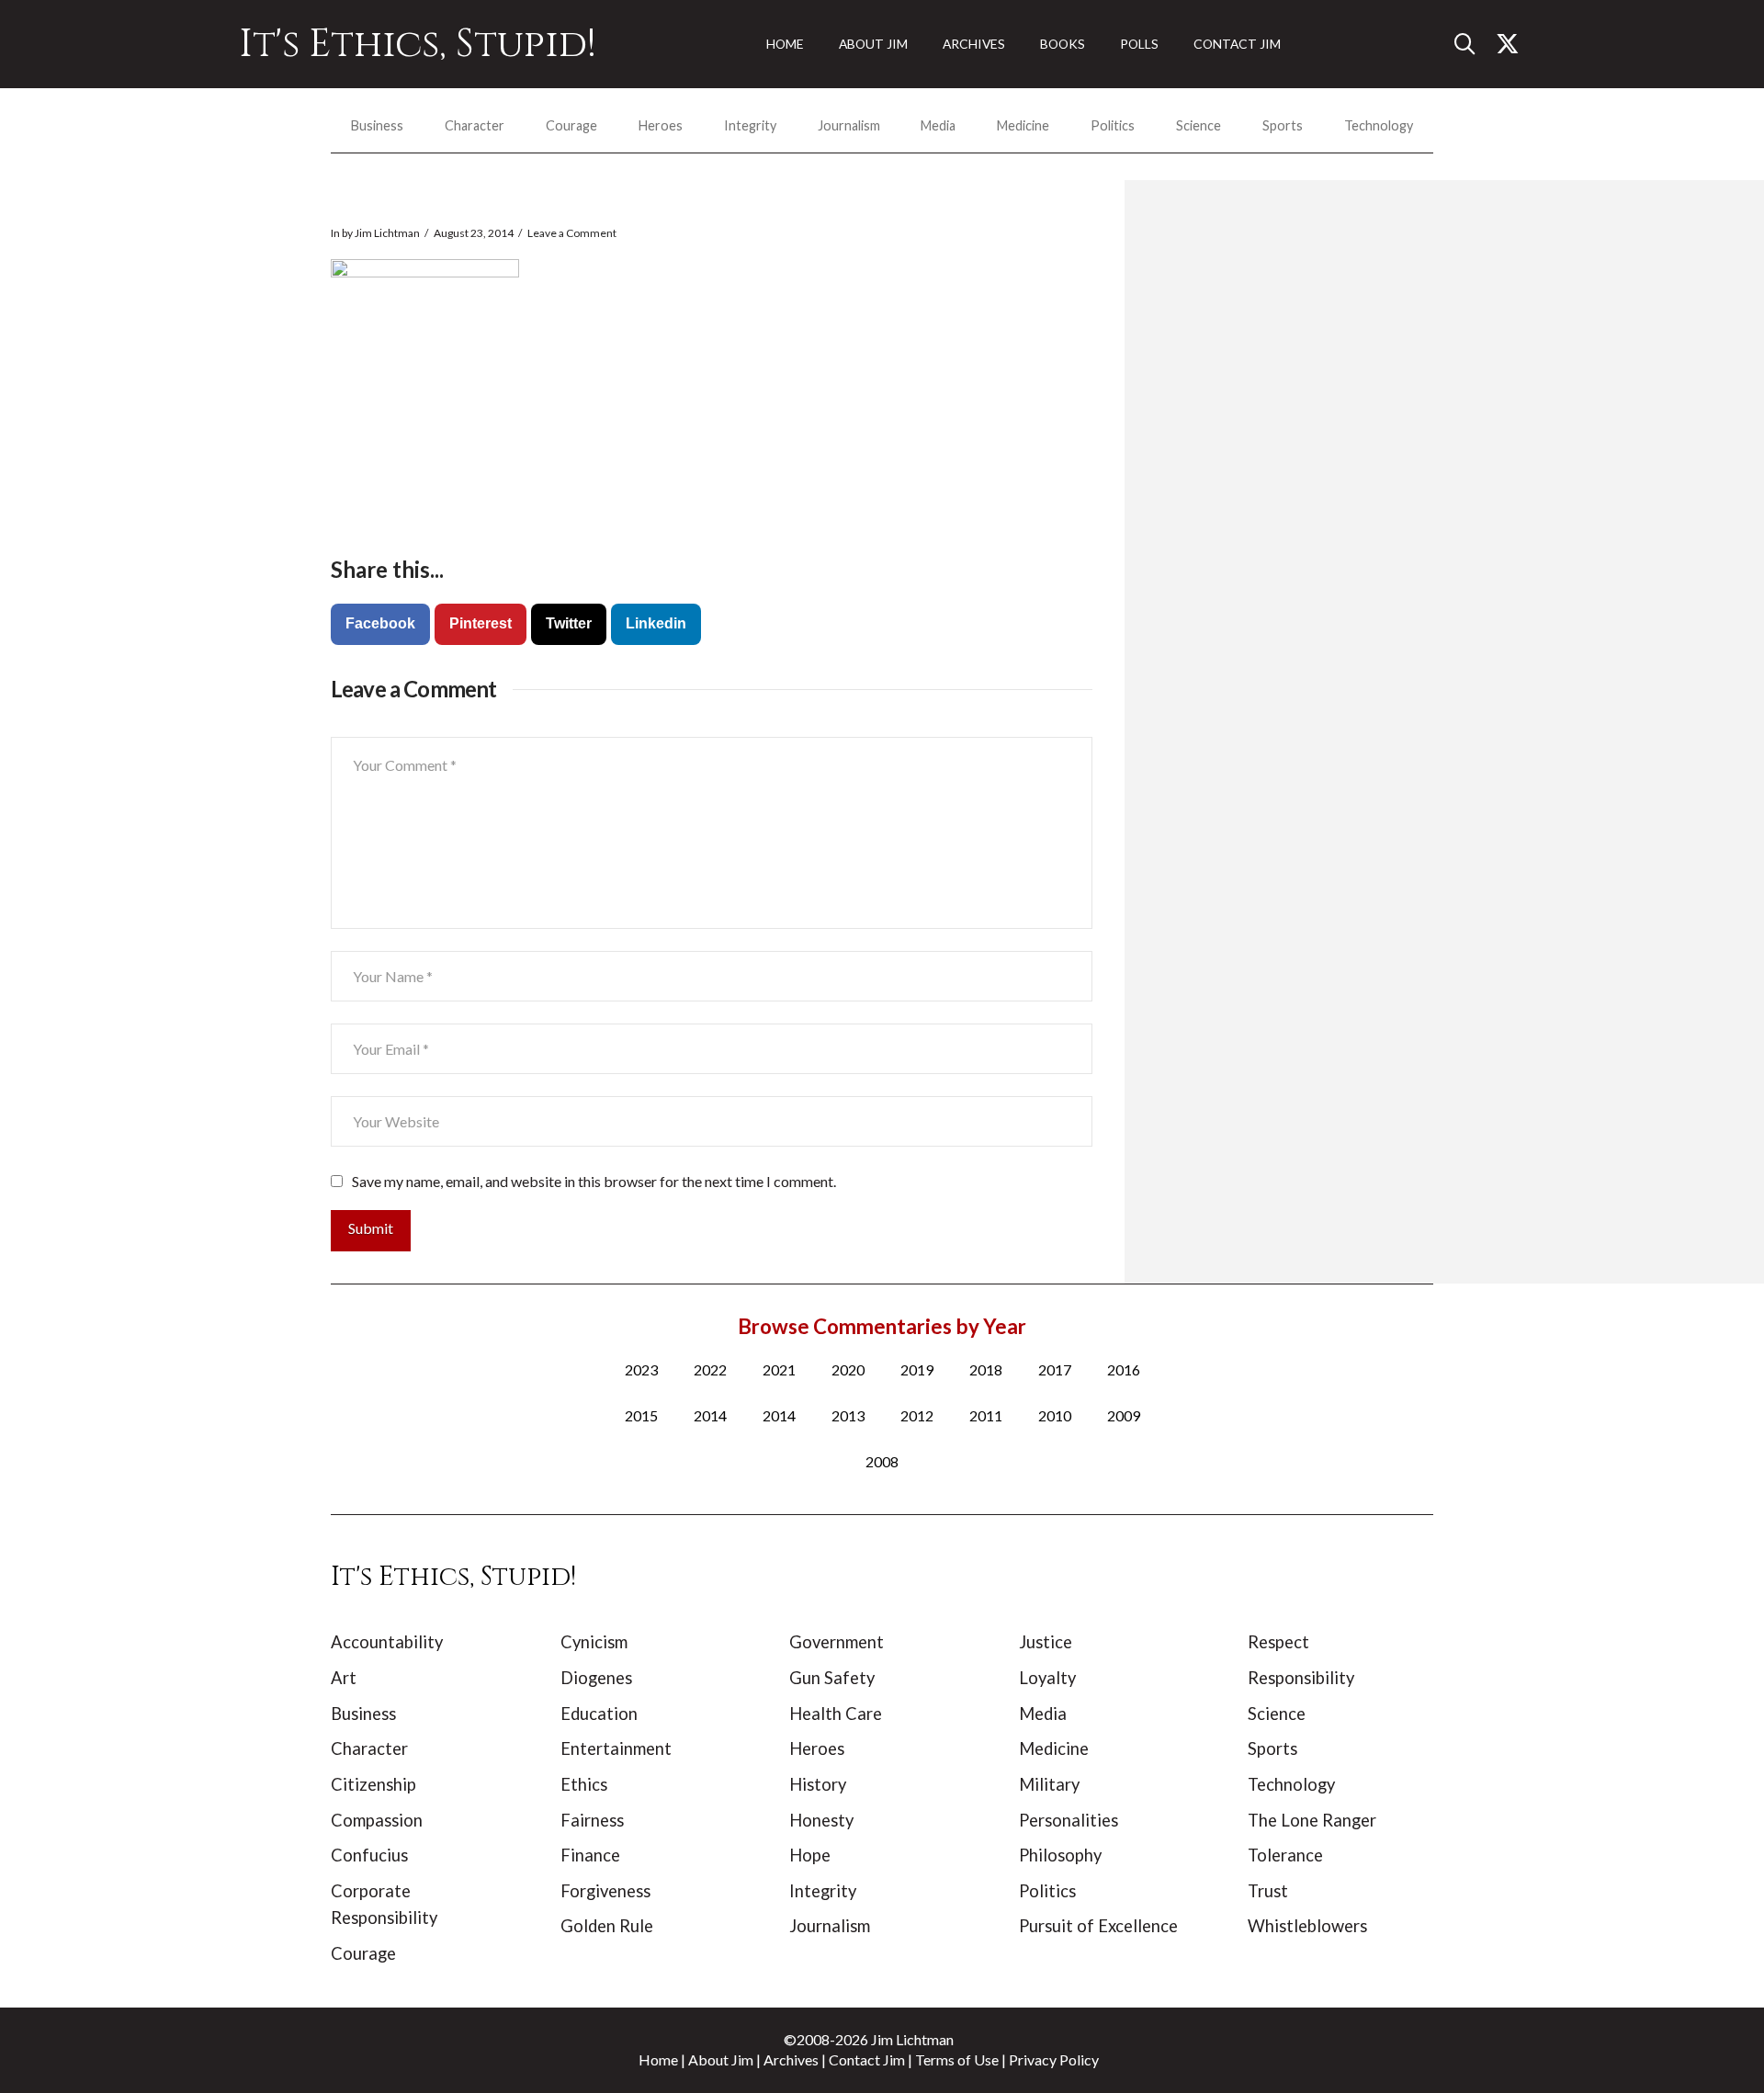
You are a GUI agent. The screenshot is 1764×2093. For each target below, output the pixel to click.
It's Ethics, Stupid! (418, 44)
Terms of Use (957, 2059)
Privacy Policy (1054, 2059)
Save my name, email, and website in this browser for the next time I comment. (594, 1181)
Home (658, 2059)
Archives (791, 2059)
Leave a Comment (572, 233)
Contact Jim (867, 2059)
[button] (1472, 44)
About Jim (721, 2059)
